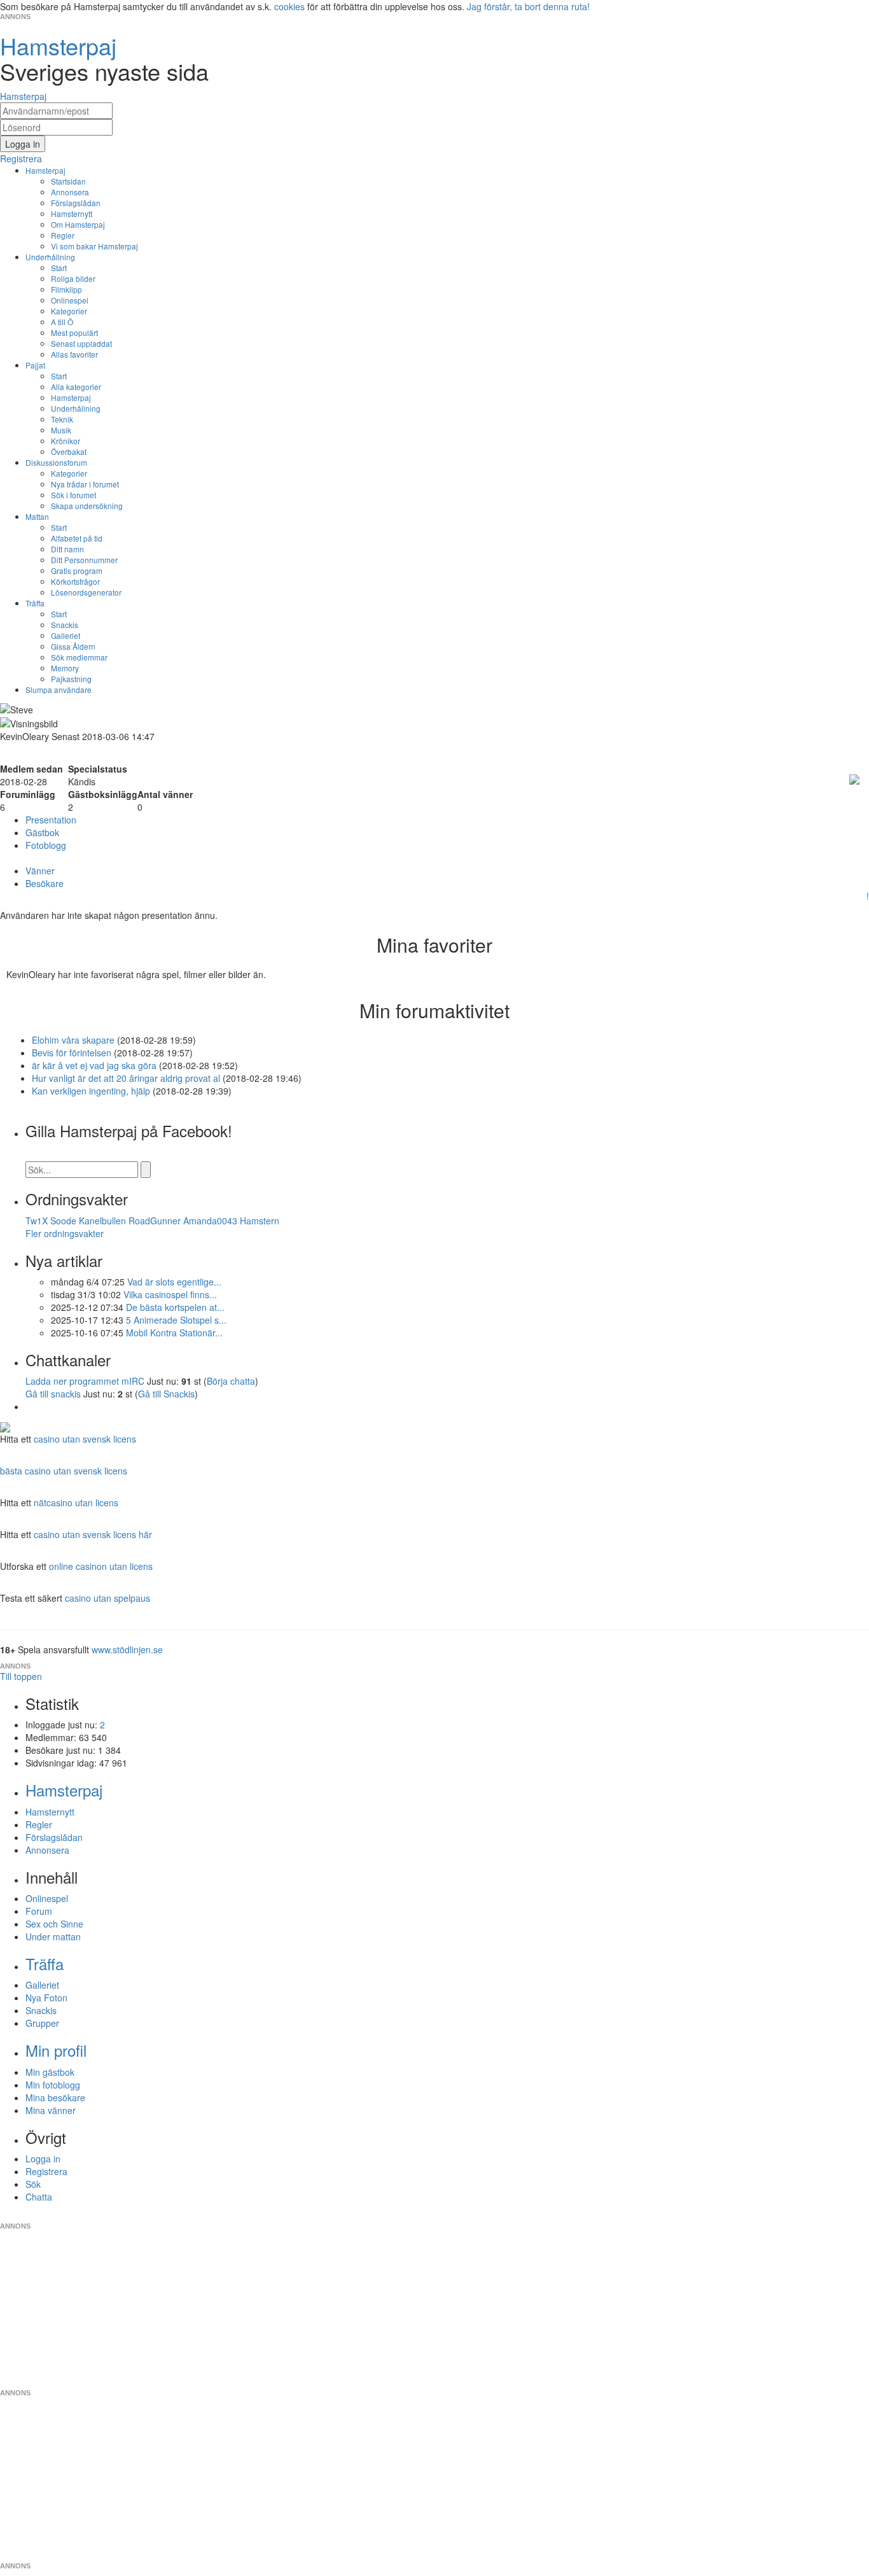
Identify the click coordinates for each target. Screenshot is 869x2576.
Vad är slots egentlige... (174, 1282)
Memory (65, 668)
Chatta (39, 2197)
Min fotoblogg (53, 2085)
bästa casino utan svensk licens (64, 1471)
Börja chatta (231, 1381)
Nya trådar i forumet (85, 484)
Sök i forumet (73, 495)
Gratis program (77, 570)
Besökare (45, 883)
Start (59, 268)
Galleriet (66, 635)
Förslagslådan (76, 203)
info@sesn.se (550, 2216)
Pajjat (35, 365)
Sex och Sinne (54, 1924)
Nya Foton (46, 1998)
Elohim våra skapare (74, 1040)
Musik (61, 430)
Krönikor (66, 441)
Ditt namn (67, 549)
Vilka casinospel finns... (170, 1294)
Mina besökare (55, 2097)
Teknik (62, 419)
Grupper (42, 2023)
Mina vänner (51, 2110)
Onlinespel (70, 300)
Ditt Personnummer (84, 560)
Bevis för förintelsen (72, 1053)
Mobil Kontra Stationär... (174, 1333)
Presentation (51, 820)
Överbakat (69, 451)
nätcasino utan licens (76, 1502)
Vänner (40, 871)
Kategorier (69, 311)
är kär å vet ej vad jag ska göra (94, 1065)
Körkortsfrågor (75, 581)
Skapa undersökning (87, 506)
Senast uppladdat (81, 343)
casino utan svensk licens (85, 1439)
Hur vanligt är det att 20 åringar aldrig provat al (126, 1078)
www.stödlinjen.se (127, 1649)
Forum (39, 1911)
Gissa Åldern (73, 646)
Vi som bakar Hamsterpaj (94, 246)
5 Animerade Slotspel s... (176, 1320)
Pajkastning (71, 679)
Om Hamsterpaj (78, 224)
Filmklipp (66, 289)
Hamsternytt (72, 213)
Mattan (37, 516)
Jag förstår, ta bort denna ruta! (528, 6)
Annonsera (70, 192)
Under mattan (53, 1936)
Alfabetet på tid (77, 538)
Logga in (43, 2159)
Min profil (56, 2050)
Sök (33, 2184)
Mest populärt (74, 332)
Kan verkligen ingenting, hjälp (91, 1091)
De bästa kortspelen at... (175, 1307)
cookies (289, 6)
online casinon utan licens (101, 1566)
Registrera (46, 2171)
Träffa (35, 603)
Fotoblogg (46, 845)
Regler (63, 235)
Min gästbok (50, 2072)
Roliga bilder (73, 278)
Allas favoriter (74, 354)
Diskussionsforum (56, 462)
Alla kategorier (76, 387)
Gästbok (42, 832)
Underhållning (50, 257)
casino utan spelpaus (108, 1598)
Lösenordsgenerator (86, 592)
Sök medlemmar (79, 657)
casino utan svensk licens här (93, 1534)
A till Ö (62, 322)
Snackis (65, 625)
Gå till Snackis (166, 1394)
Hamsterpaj (45, 170)
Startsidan (68, 181)
